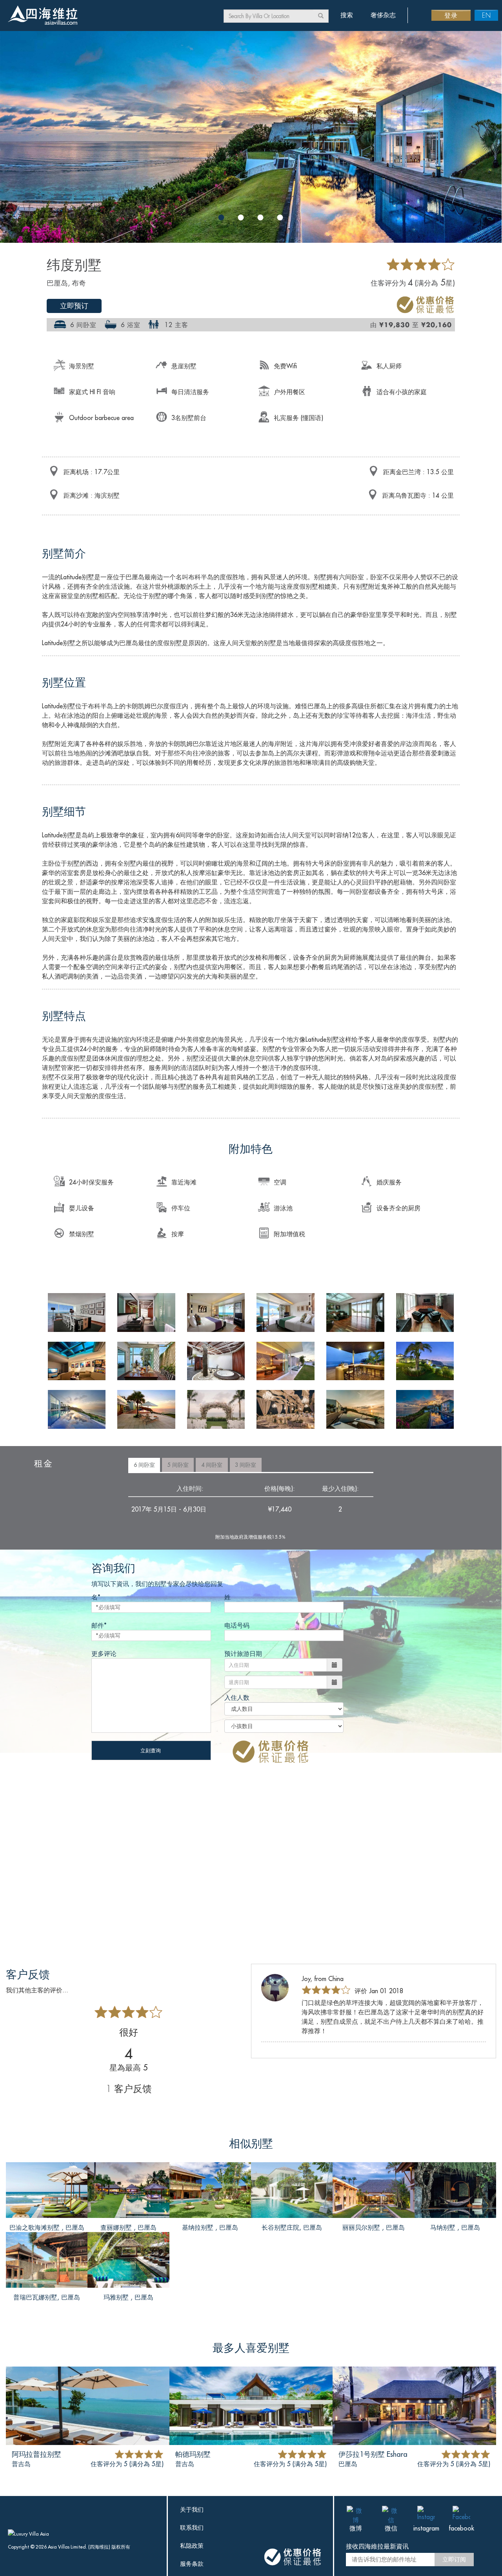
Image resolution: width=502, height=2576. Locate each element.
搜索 (347, 15)
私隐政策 (192, 2546)
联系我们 (192, 2528)
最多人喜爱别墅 (251, 2348)
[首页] (42, 16)
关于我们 (192, 2510)
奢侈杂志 (383, 15)
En (487, 15)
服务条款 (192, 2564)
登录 (451, 15)
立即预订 (74, 306)
